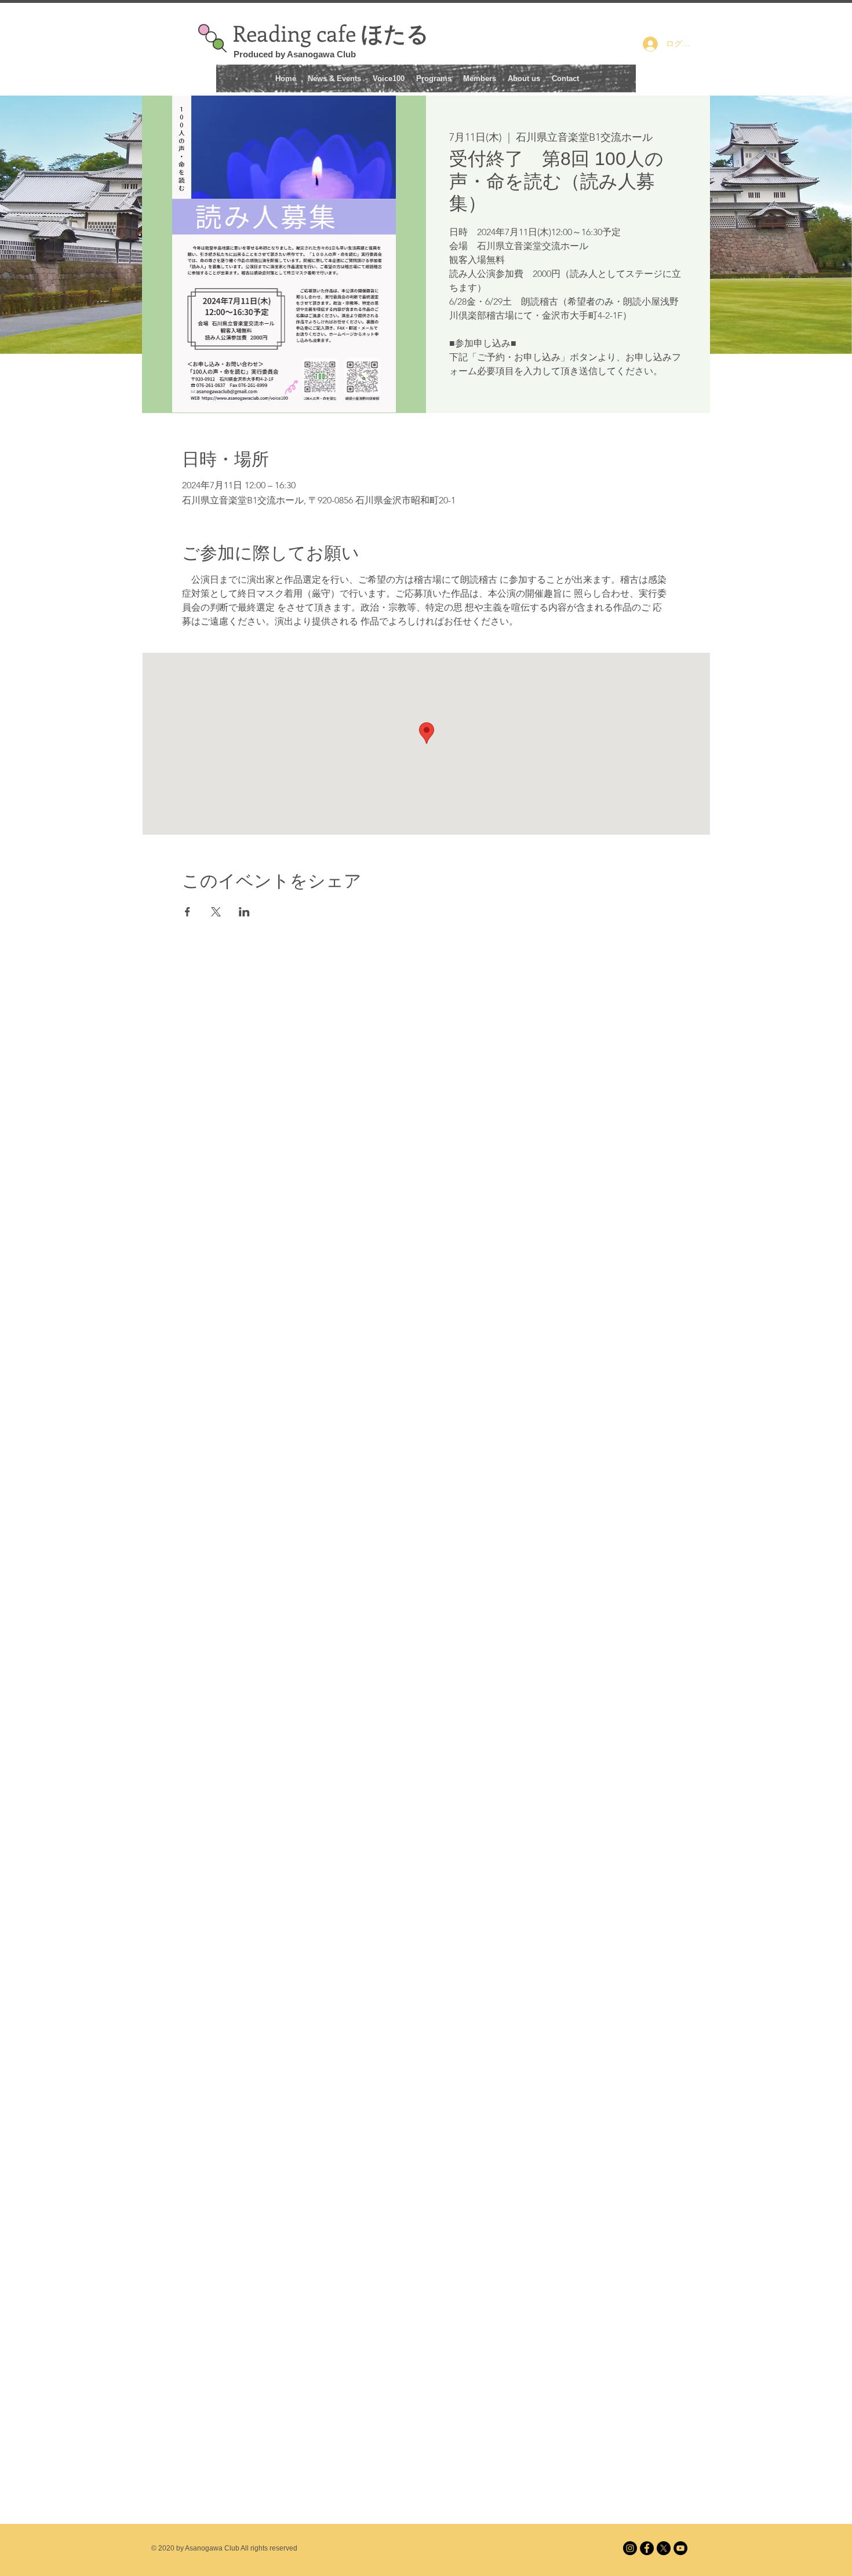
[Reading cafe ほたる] (680, 2548)
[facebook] (647, 2548)
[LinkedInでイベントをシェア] (244, 912)
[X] (664, 2548)
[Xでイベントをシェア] (216, 912)
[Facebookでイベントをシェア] (187, 912)
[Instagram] (630, 2548)
